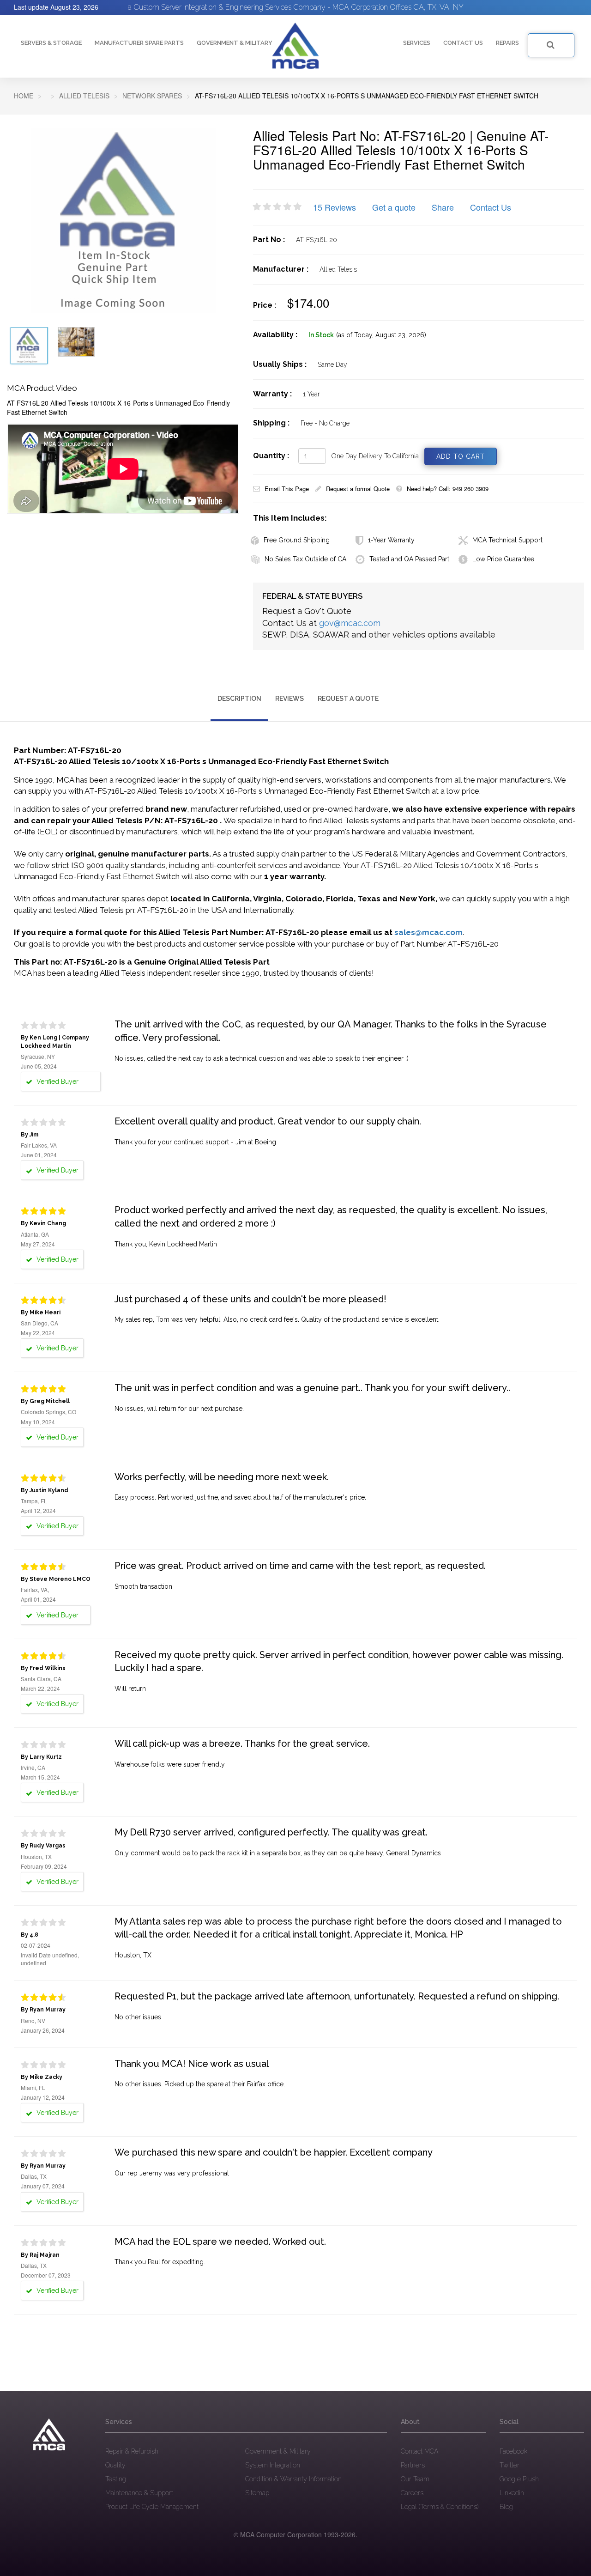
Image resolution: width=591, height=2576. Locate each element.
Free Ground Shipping (297, 540)
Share (443, 207)
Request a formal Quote (358, 489)
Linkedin (512, 2493)
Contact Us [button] (463, 43)
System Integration (273, 2465)
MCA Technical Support (507, 540)
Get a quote (394, 207)
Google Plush (519, 2479)
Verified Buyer (57, 1081)
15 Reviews (335, 207)
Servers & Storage (51, 43)
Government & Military (235, 43)
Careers (412, 2493)
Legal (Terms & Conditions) (440, 2507)
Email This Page (287, 489)
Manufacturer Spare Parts (139, 43)
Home (24, 96)
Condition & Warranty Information (293, 2479)
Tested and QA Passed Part (409, 559)
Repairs (507, 43)
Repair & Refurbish (132, 2451)
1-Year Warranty (391, 540)
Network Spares (152, 96)
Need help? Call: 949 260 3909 (448, 489)
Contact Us (491, 207)
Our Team (415, 2479)
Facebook (513, 2451)
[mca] (49, 2435)
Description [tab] (239, 699)
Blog (506, 2507)
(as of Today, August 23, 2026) (381, 335)
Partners (413, 2465)
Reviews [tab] (289, 699)
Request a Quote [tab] (348, 699)
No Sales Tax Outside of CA (305, 559)
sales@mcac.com (428, 932)
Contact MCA (419, 2451)
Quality (115, 2465)
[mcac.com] (295, 46)
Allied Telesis (84, 96)
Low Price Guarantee (503, 559)
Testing (116, 2479)
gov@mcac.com (350, 623)
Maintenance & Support (139, 2493)
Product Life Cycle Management (152, 2507)
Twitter (510, 2465)
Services (417, 43)
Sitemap (257, 2493)
